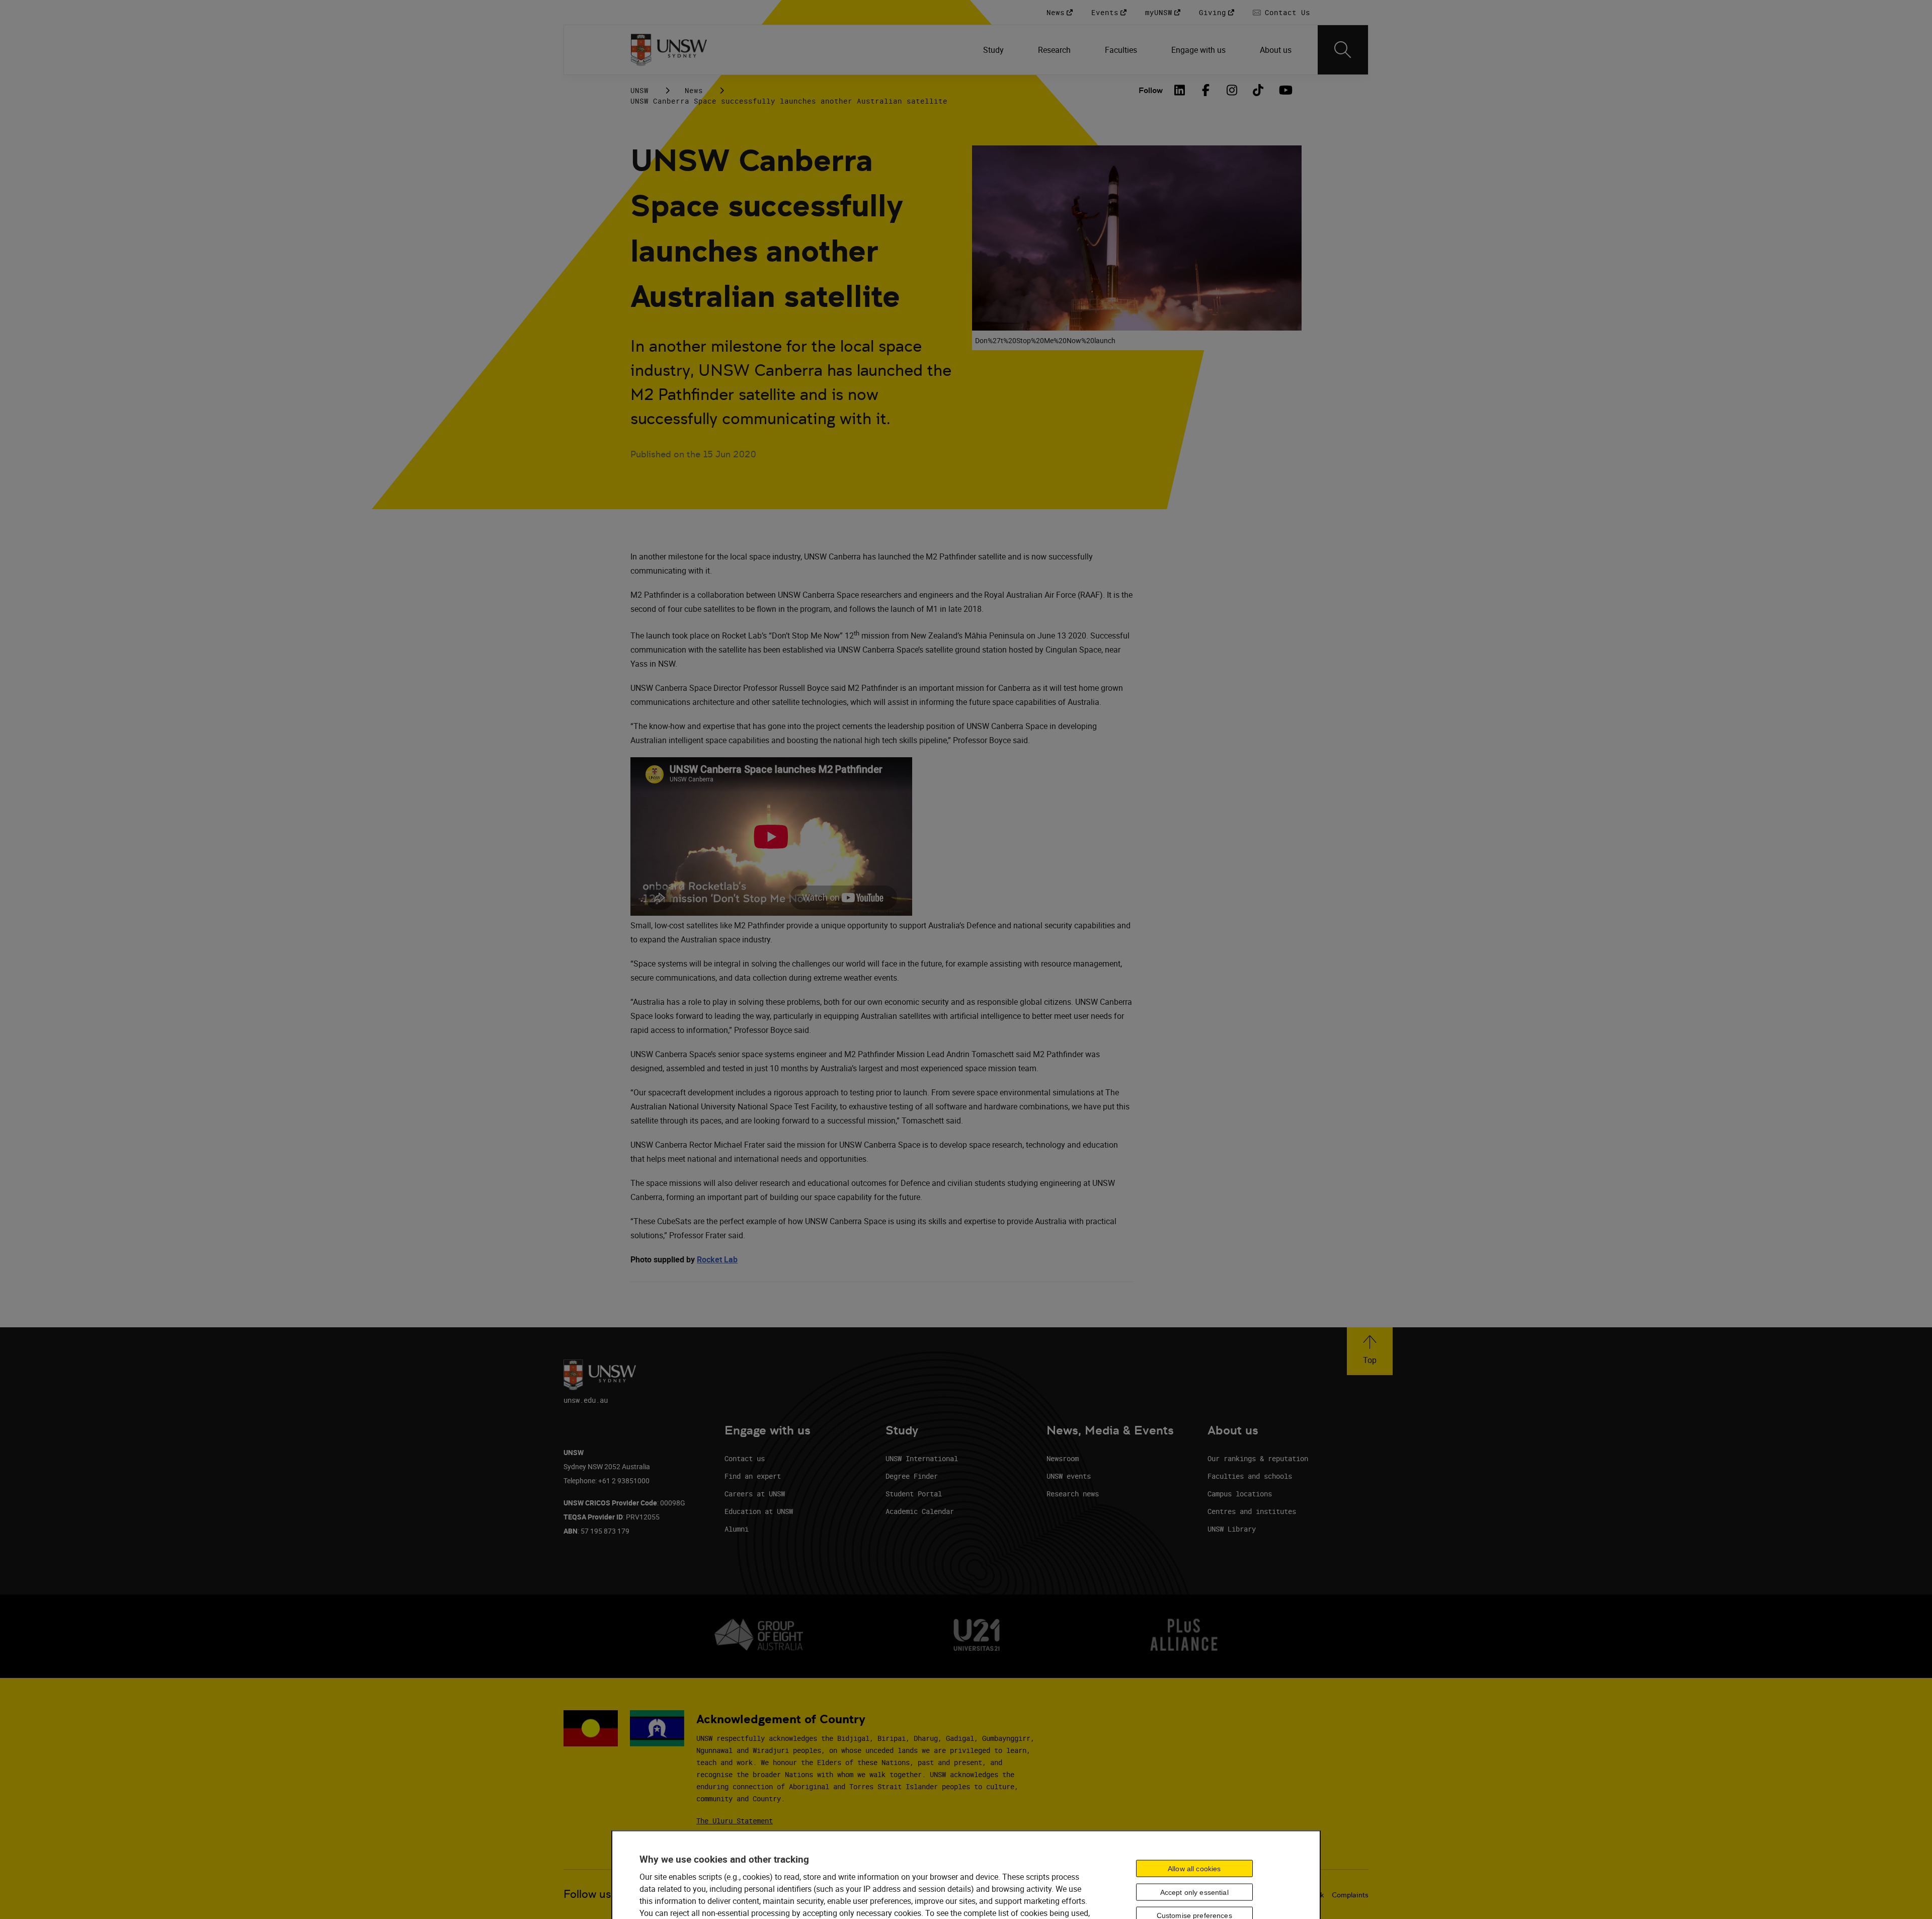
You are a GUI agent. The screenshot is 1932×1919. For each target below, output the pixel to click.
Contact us (745, 1458)
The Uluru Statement (735, 1821)
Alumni (737, 1529)
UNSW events (1069, 1476)
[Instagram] (1232, 90)
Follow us (587, 1894)
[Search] (1343, 50)
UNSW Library (1232, 1529)
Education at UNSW (759, 1511)
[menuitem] (994, 50)
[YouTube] (1284, 90)
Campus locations (1240, 1494)
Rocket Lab (717, 1259)
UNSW (639, 90)
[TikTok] (1258, 90)
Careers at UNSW (755, 1494)
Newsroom (1063, 1458)
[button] (1370, 1351)
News (694, 90)
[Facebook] (1206, 90)
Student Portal (914, 1494)
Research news (1073, 1494)
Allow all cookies (1194, 1868)
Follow (1151, 90)
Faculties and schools (1250, 1476)
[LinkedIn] (1180, 90)
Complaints (1350, 1895)
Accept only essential (1194, 1892)
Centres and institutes (1252, 1511)
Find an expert (753, 1476)
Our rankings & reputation (1258, 1458)
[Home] (669, 50)
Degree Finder (912, 1476)
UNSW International (922, 1458)
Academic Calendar (920, 1511)
